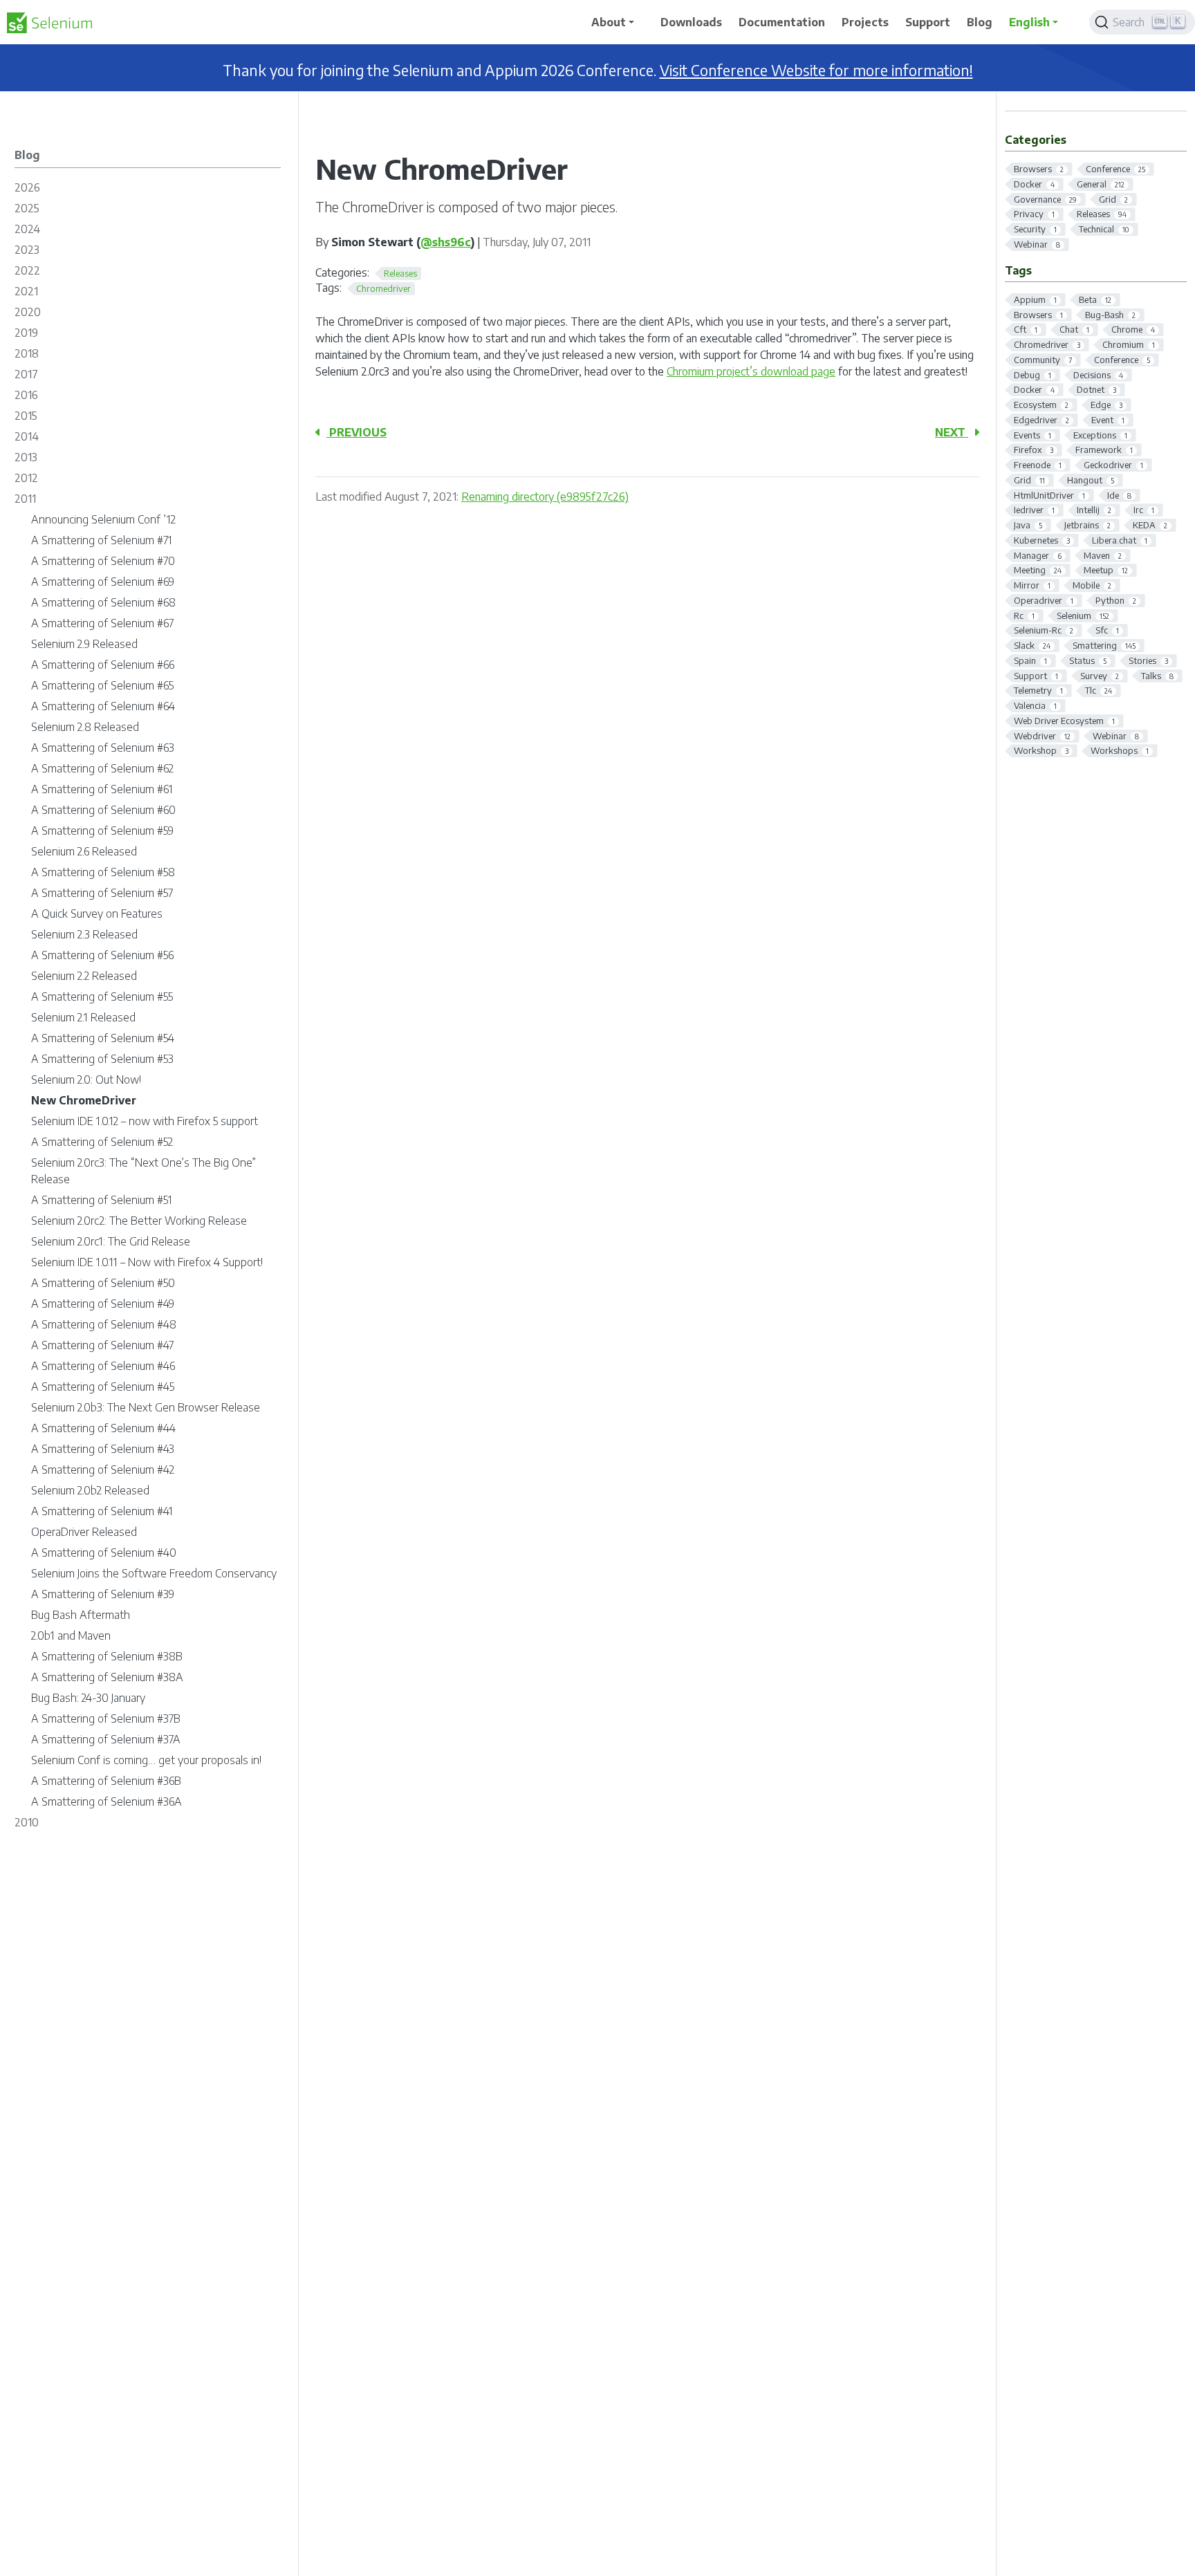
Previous (356, 432)
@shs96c (446, 242)
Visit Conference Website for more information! (816, 70)
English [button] (1029, 22)
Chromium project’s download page (751, 371)
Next (952, 432)
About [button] (609, 22)
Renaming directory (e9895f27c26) (545, 497)
